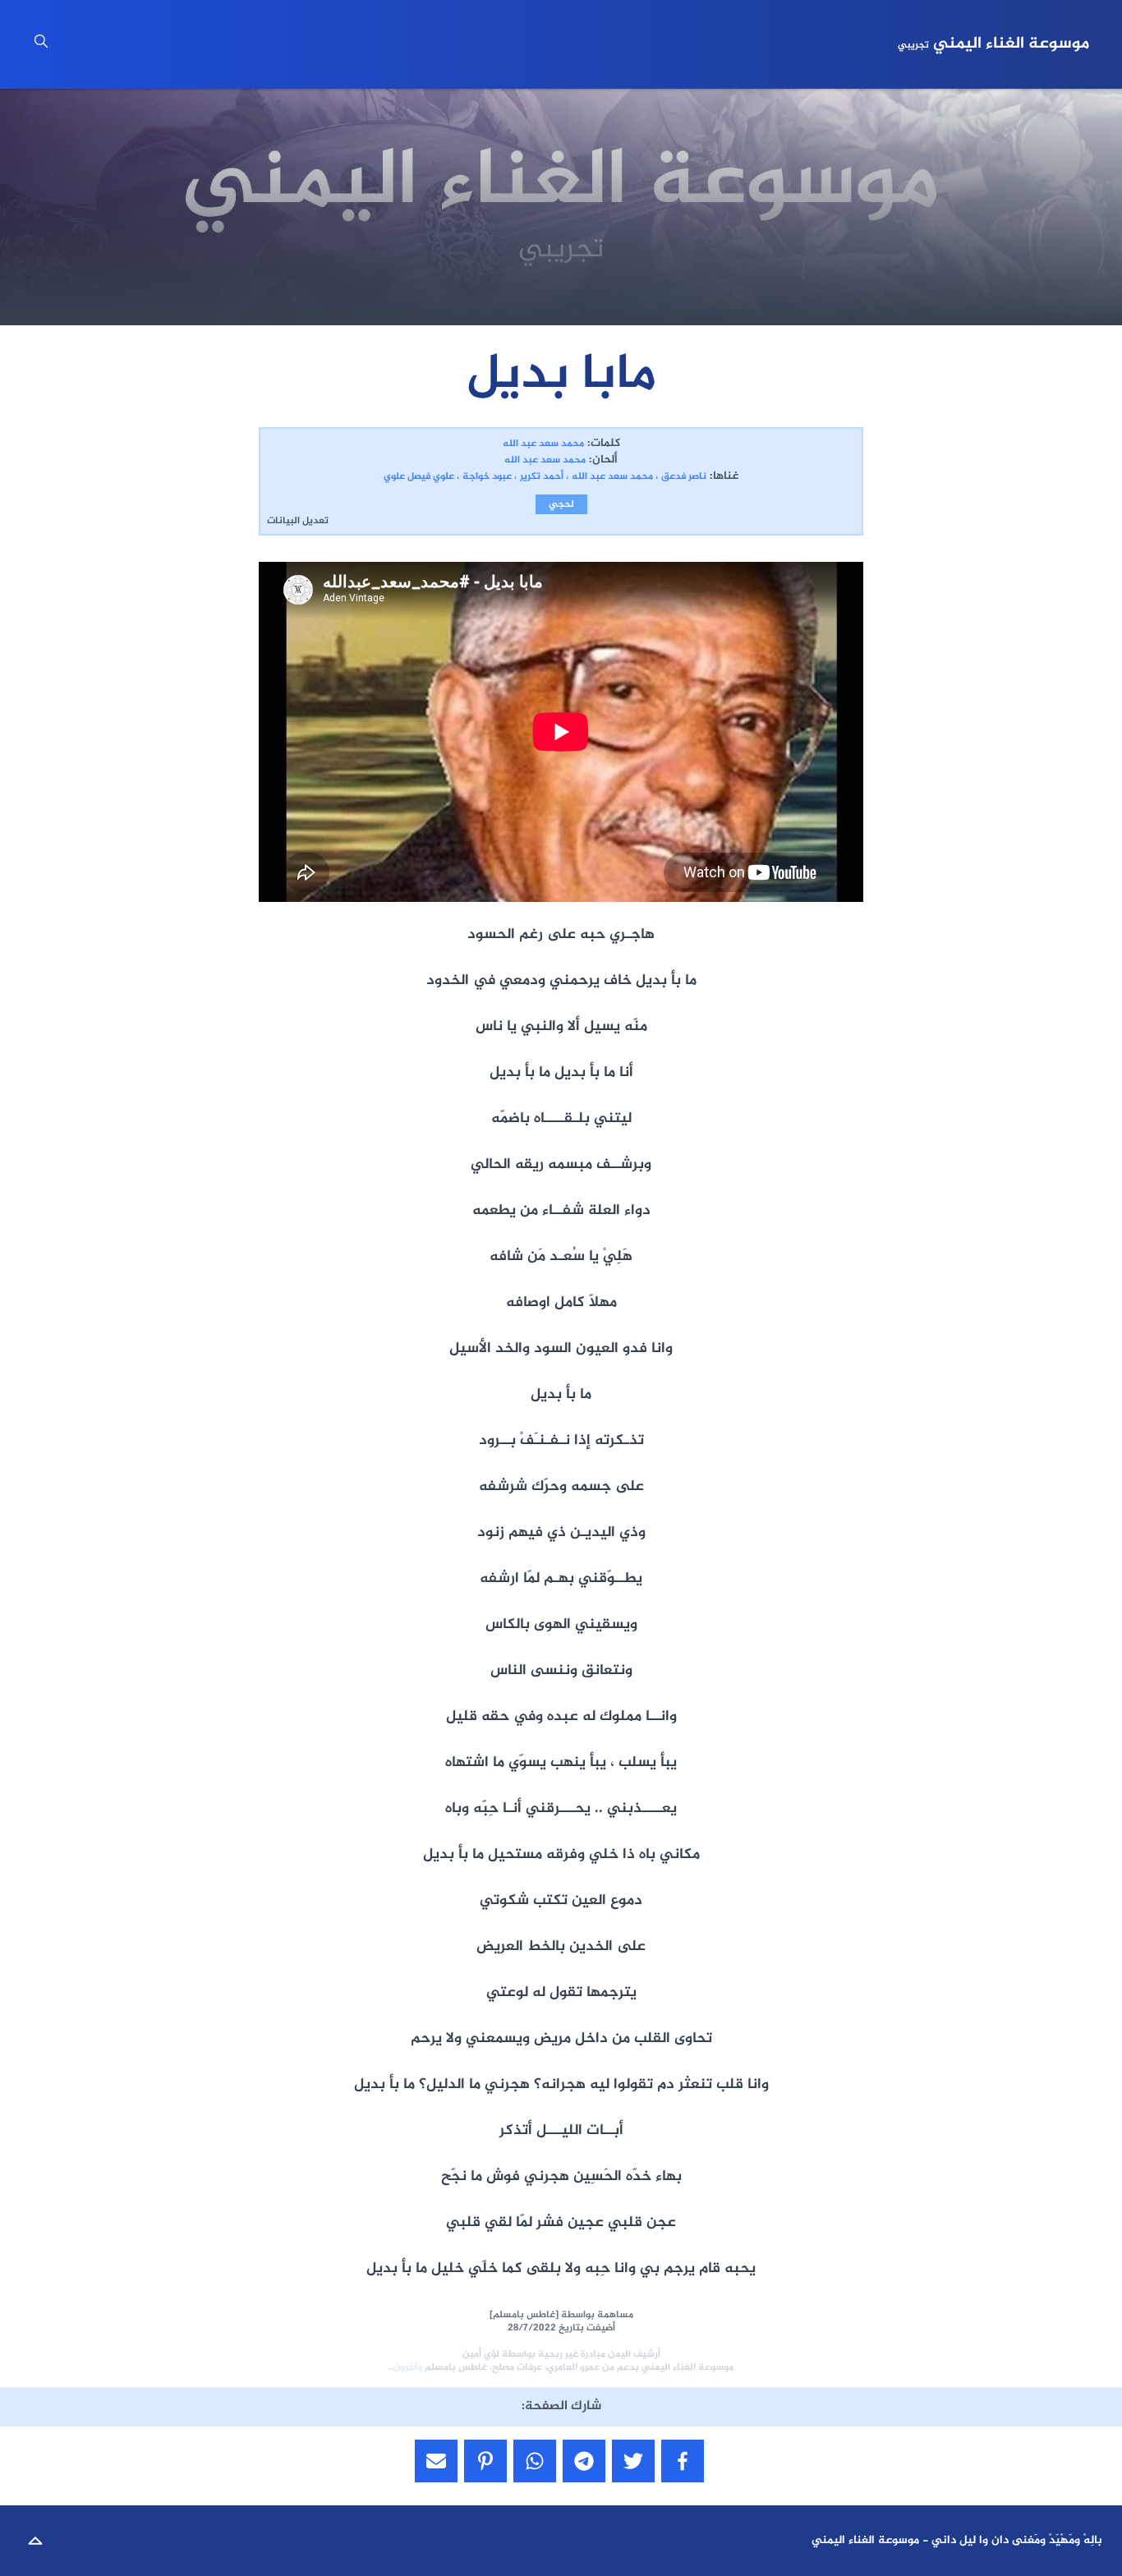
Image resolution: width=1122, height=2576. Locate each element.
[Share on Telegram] (584, 2461)
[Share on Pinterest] (485, 2461)
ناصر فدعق (684, 476)
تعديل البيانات (298, 521)
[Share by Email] (436, 2461)
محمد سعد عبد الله (543, 444)
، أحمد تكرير (544, 476)
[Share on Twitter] (633, 2461)
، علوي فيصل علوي (421, 476)
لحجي (561, 504)
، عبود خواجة (490, 476)
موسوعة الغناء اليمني (993, 44)
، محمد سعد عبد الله (615, 476)
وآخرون (408, 2367)
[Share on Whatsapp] (535, 2461)
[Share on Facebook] (683, 2461)
